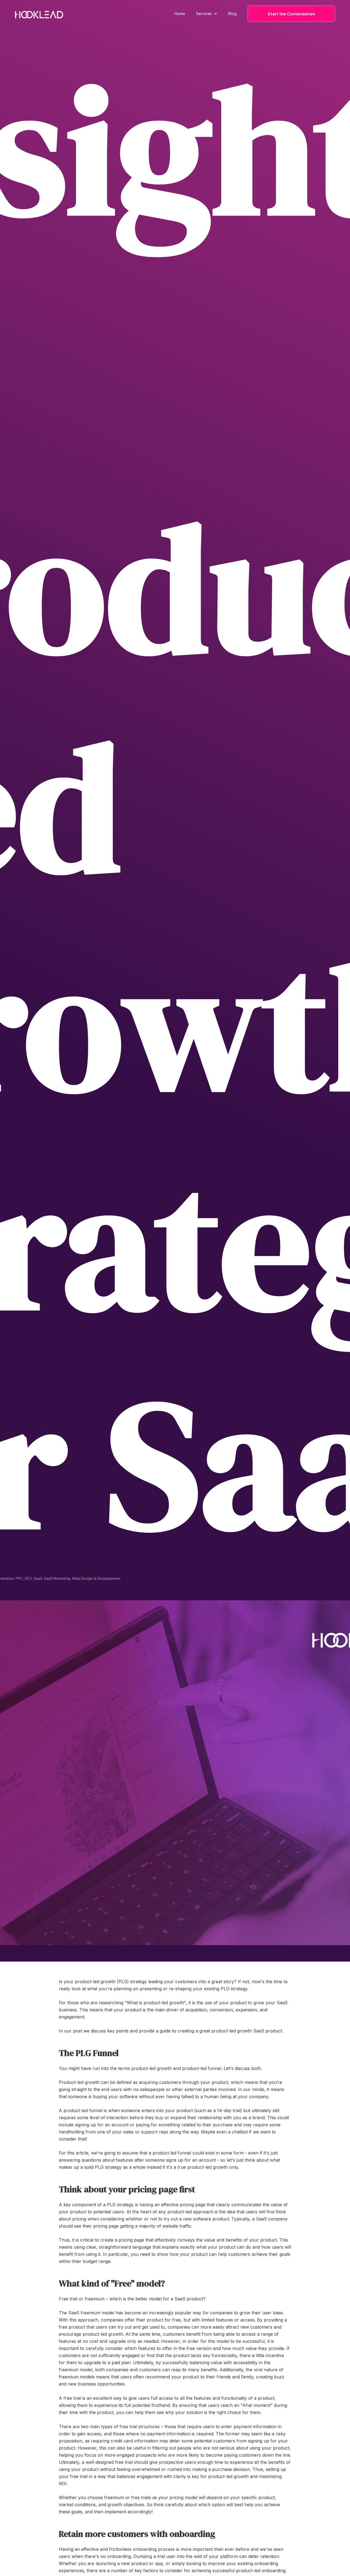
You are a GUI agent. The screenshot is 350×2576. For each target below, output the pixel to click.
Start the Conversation (291, 14)
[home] (39, 15)
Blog (232, 14)
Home (180, 14)
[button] (207, 14)
